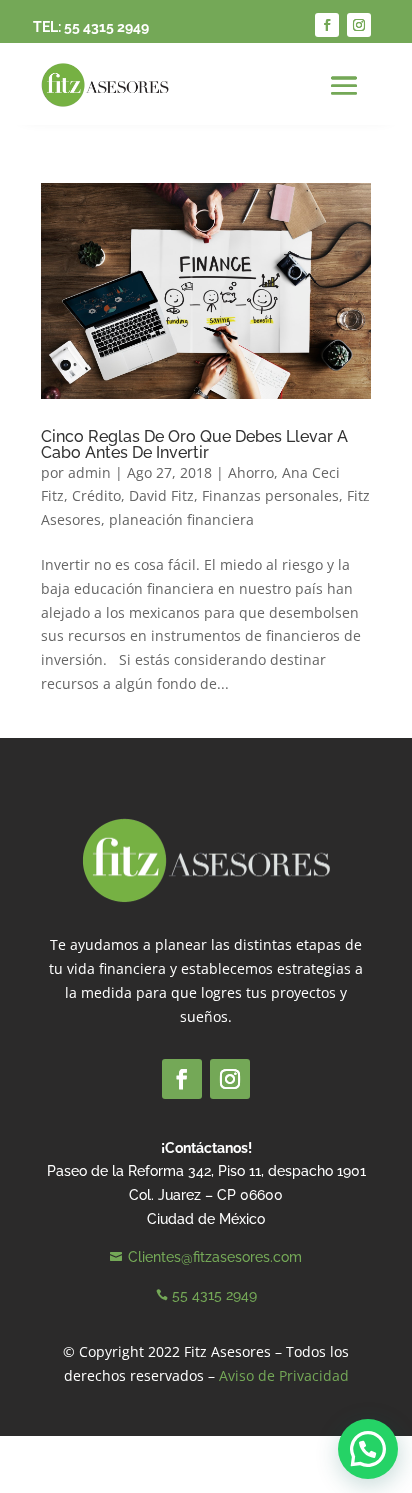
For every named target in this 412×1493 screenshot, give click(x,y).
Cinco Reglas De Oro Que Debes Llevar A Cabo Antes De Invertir (194, 444)
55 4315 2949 (106, 27)
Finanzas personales (270, 495)
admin (89, 472)
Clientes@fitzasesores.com (215, 1257)
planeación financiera (181, 519)
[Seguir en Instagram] (359, 25)
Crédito (96, 495)
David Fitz (161, 495)
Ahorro (251, 472)
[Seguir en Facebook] (327, 25)
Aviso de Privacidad (284, 1375)
